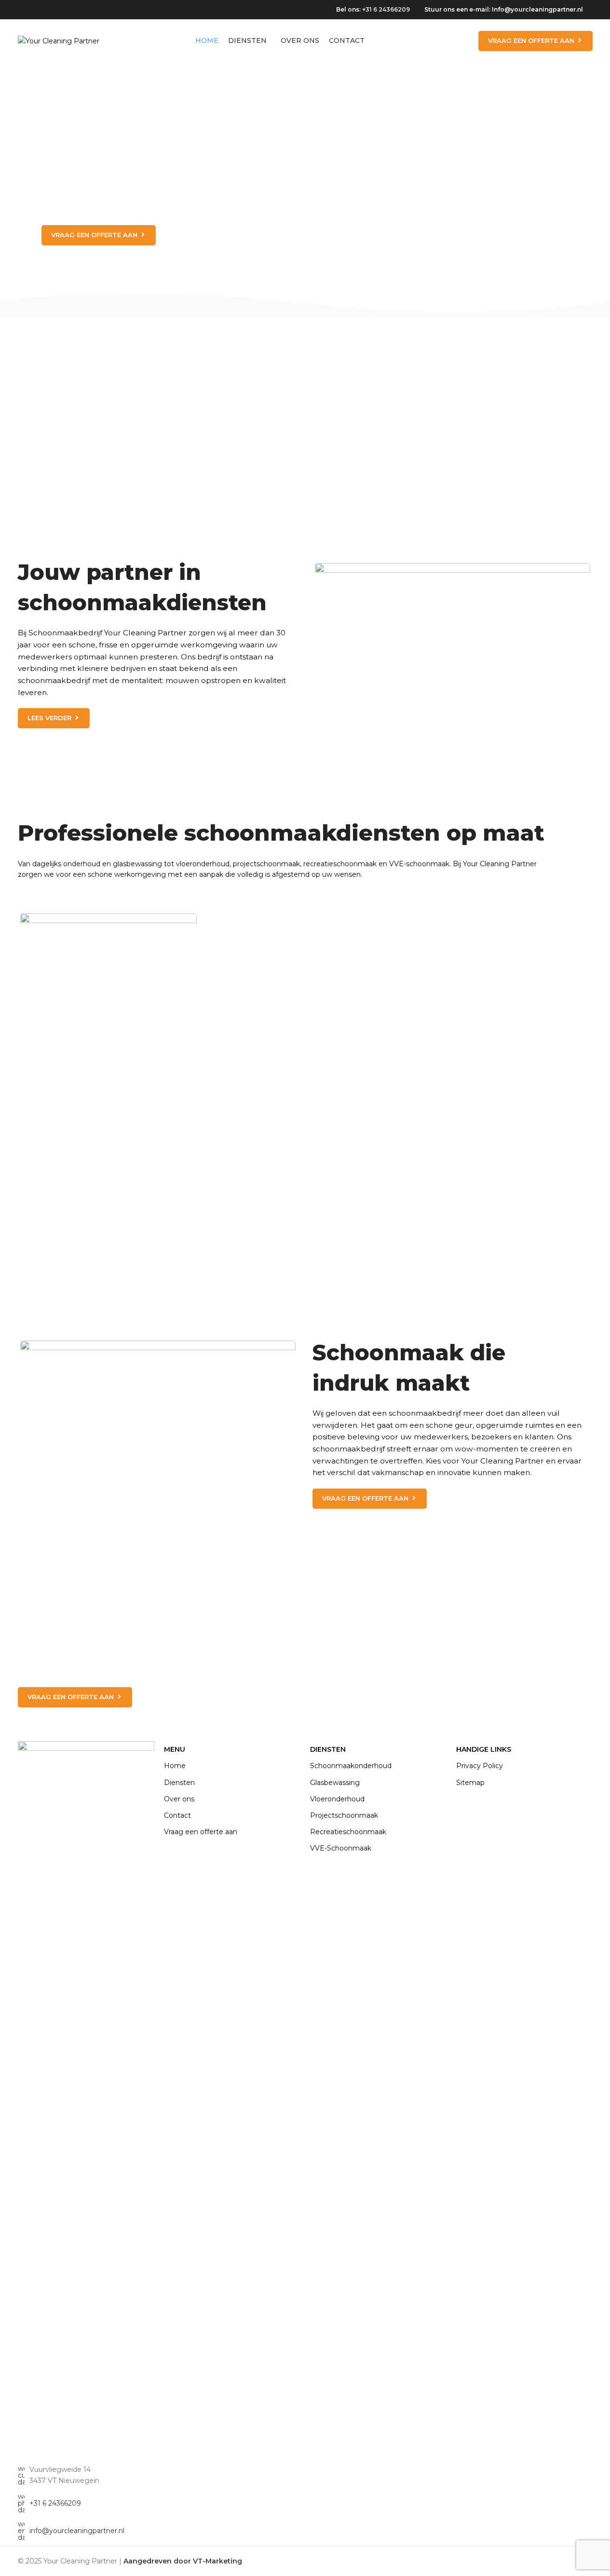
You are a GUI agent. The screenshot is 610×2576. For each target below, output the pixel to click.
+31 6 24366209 (386, 9)
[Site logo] (59, 40)
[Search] (465, 41)
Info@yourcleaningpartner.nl (537, 9)
